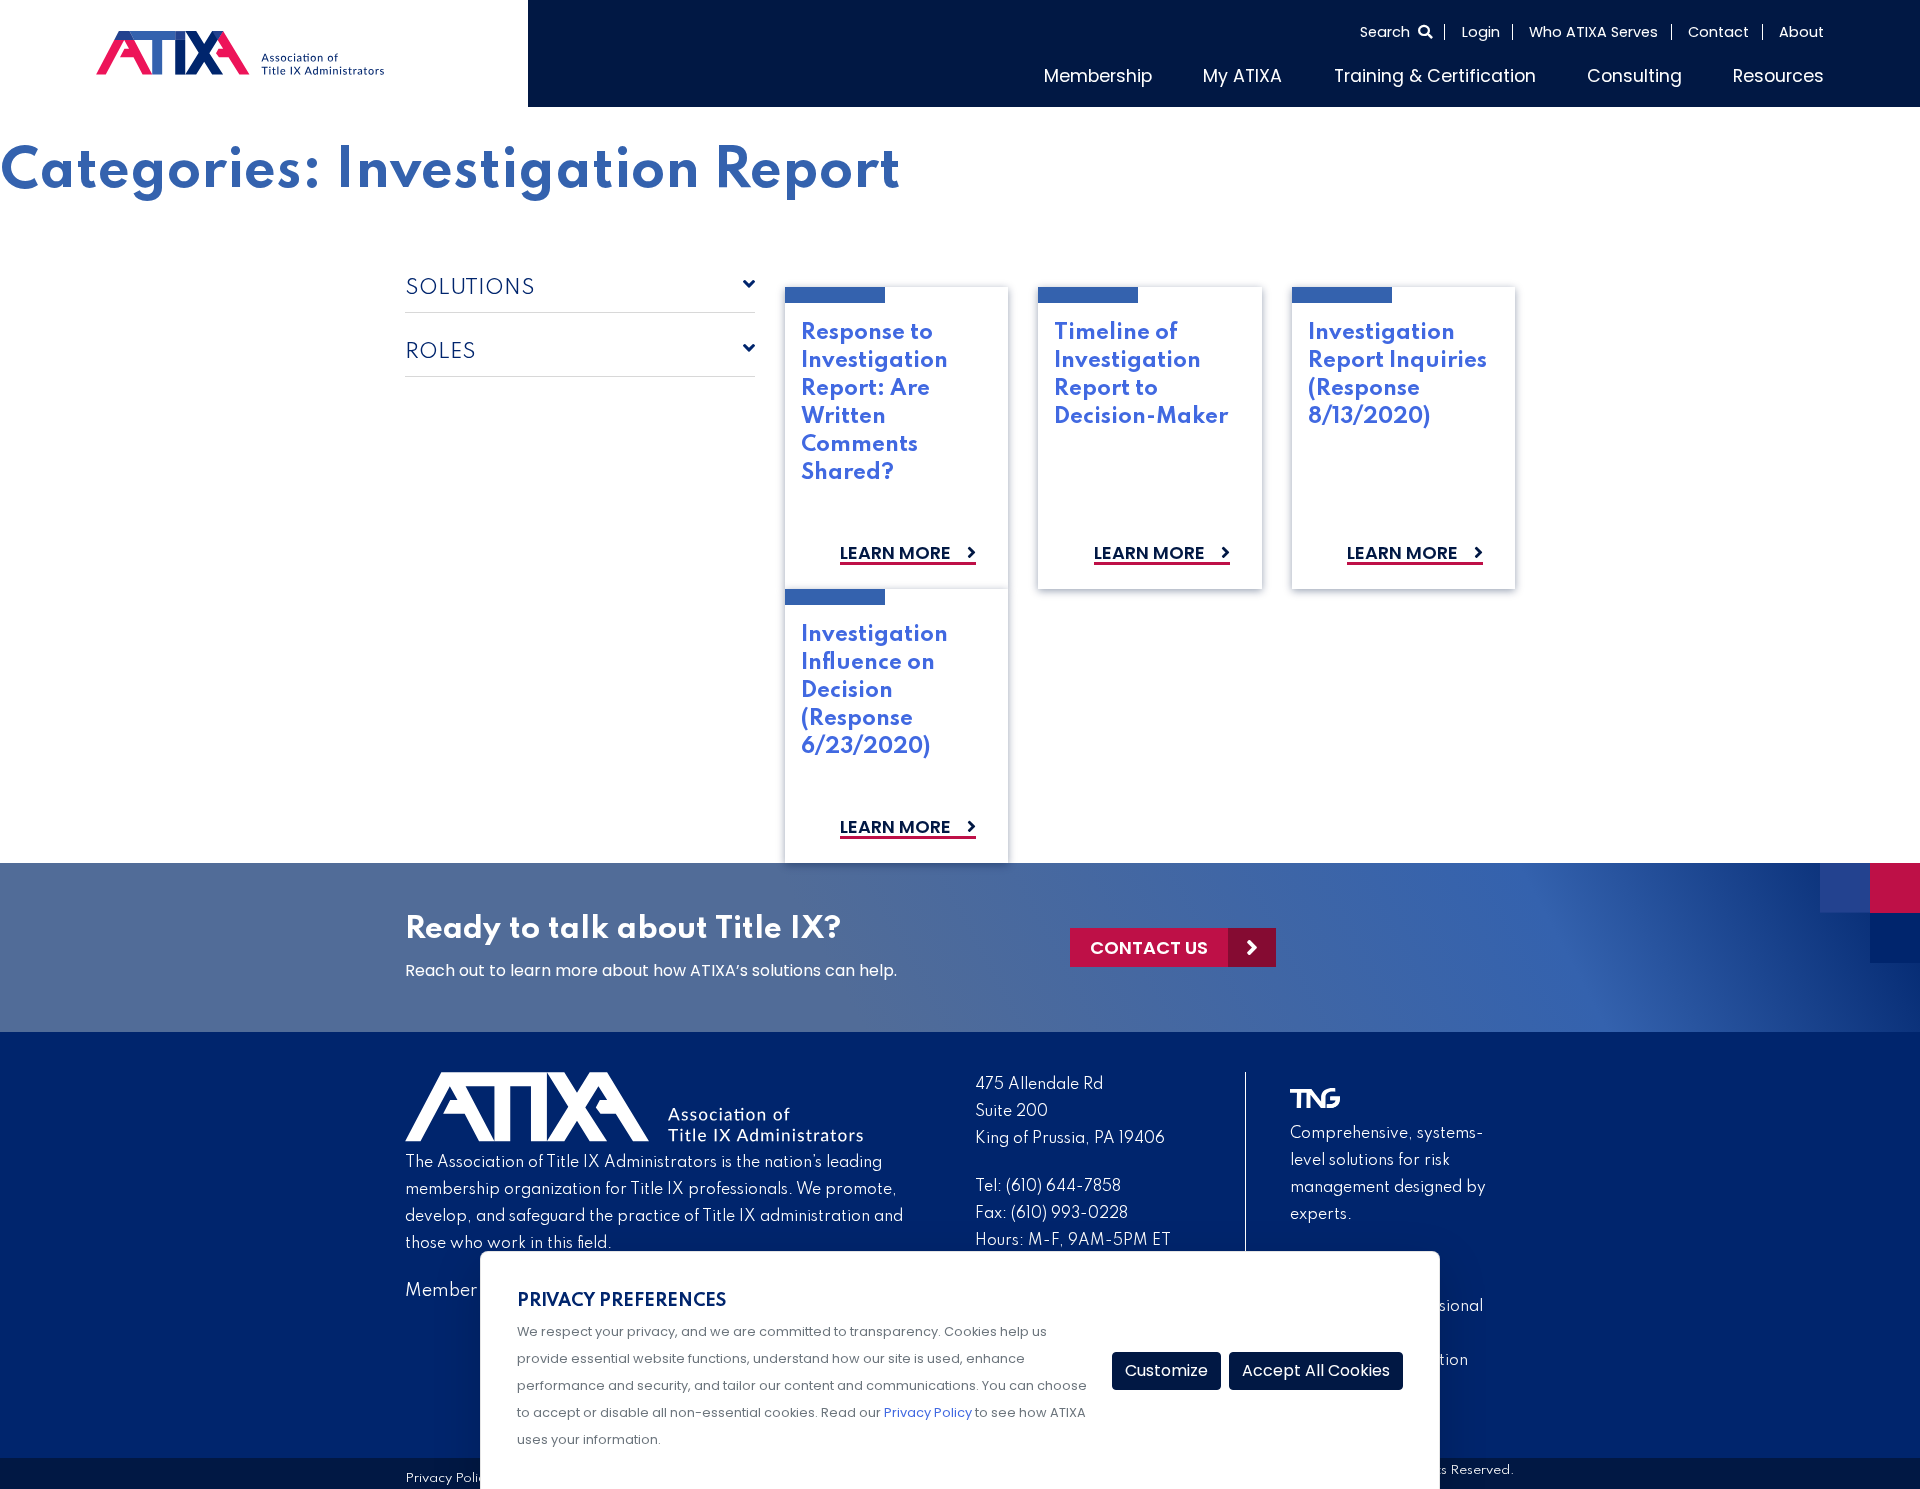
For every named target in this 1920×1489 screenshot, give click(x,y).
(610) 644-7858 (1063, 1182)
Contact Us (1149, 942)
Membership (1189, 73)
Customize (1166, 1370)
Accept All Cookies (1316, 1370)
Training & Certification (1485, 73)
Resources (1786, 73)
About (1801, 32)
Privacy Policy (448, 1474)
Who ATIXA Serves (1593, 32)
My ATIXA (1317, 73)
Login (1481, 32)
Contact (1718, 32)
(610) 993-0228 (1069, 1209)
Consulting (1659, 73)
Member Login (466, 1286)
